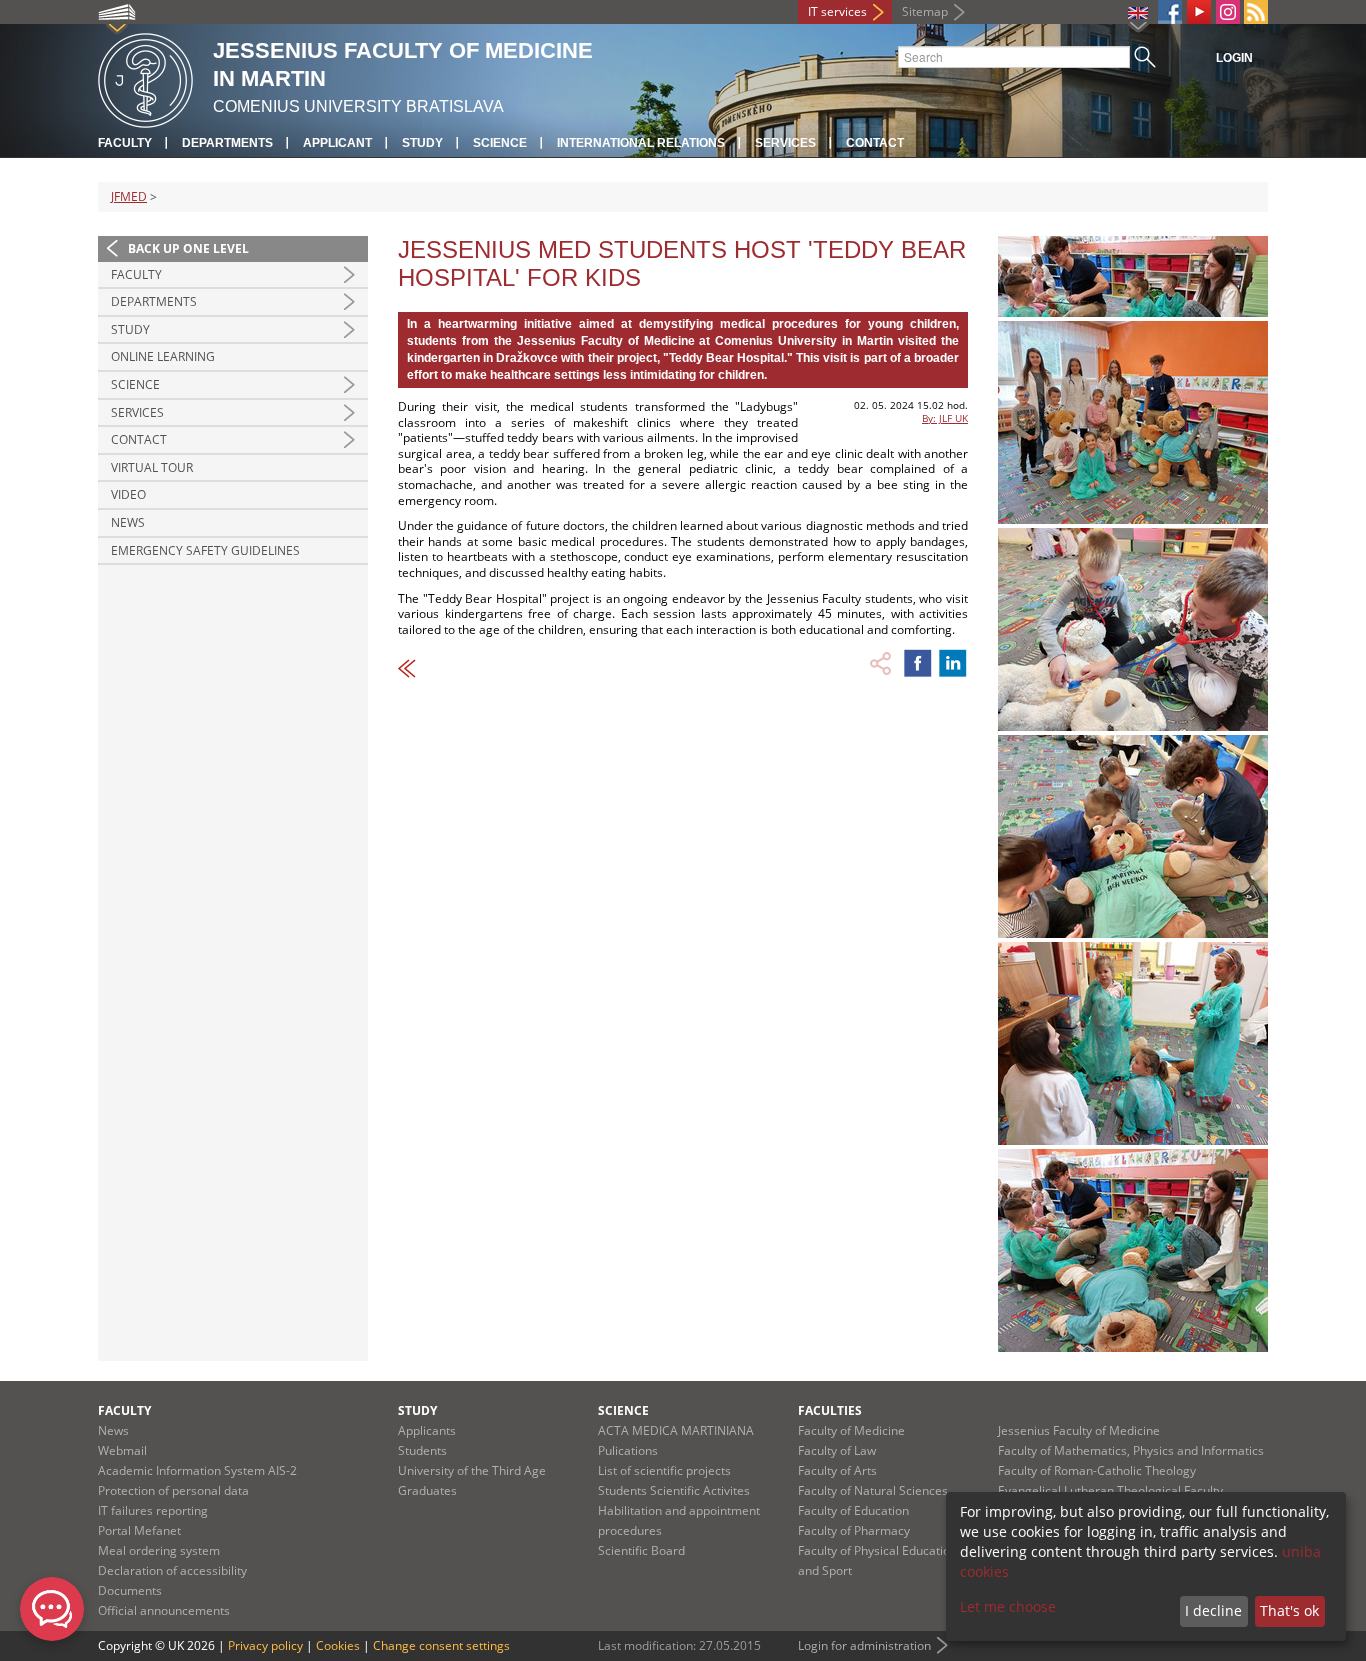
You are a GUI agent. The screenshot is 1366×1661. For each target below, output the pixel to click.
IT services (837, 11)
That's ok (1289, 1610)
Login (1234, 58)
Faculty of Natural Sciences (873, 1490)
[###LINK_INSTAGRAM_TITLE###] (1228, 12)
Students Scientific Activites (674, 1490)
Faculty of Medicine (851, 1430)
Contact (875, 143)
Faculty (125, 143)
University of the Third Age (472, 1470)
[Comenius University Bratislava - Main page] (145, 77)
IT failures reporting (153, 1510)
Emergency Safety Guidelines (205, 550)
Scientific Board (641, 1550)
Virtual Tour (152, 467)
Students (422, 1450)
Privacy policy (265, 1645)
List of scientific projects (664, 1470)
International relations (641, 143)
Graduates (427, 1490)
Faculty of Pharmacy (854, 1530)
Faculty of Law (837, 1450)
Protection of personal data (173, 1490)
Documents (130, 1590)
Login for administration (864, 1645)
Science (500, 143)
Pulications (628, 1450)
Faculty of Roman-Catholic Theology (1097, 1470)
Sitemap (925, 11)
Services (785, 143)
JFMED (129, 196)
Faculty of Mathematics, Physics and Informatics (1131, 1450)
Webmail (122, 1450)
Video (128, 494)
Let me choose (1008, 1606)
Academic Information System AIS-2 (197, 1470)
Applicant (337, 143)
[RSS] (1256, 12)
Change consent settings (441, 1645)
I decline (1213, 1610)
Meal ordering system (159, 1550)
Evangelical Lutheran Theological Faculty (1110, 1490)
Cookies (338, 1645)
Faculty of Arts (837, 1470)
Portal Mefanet (139, 1530)
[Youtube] (1199, 12)
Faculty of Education (853, 1510)
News (128, 522)
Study (422, 143)
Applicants (427, 1430)
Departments (227, 143)
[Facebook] (1170, 12)
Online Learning (163, 356)
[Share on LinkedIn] (953, 663)
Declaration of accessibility (172, 1570)
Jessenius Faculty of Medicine (1079, 1430)
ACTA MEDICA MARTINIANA (676, 1430)
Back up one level (188, 248)
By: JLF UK (945, 418)
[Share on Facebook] (918, 663)
